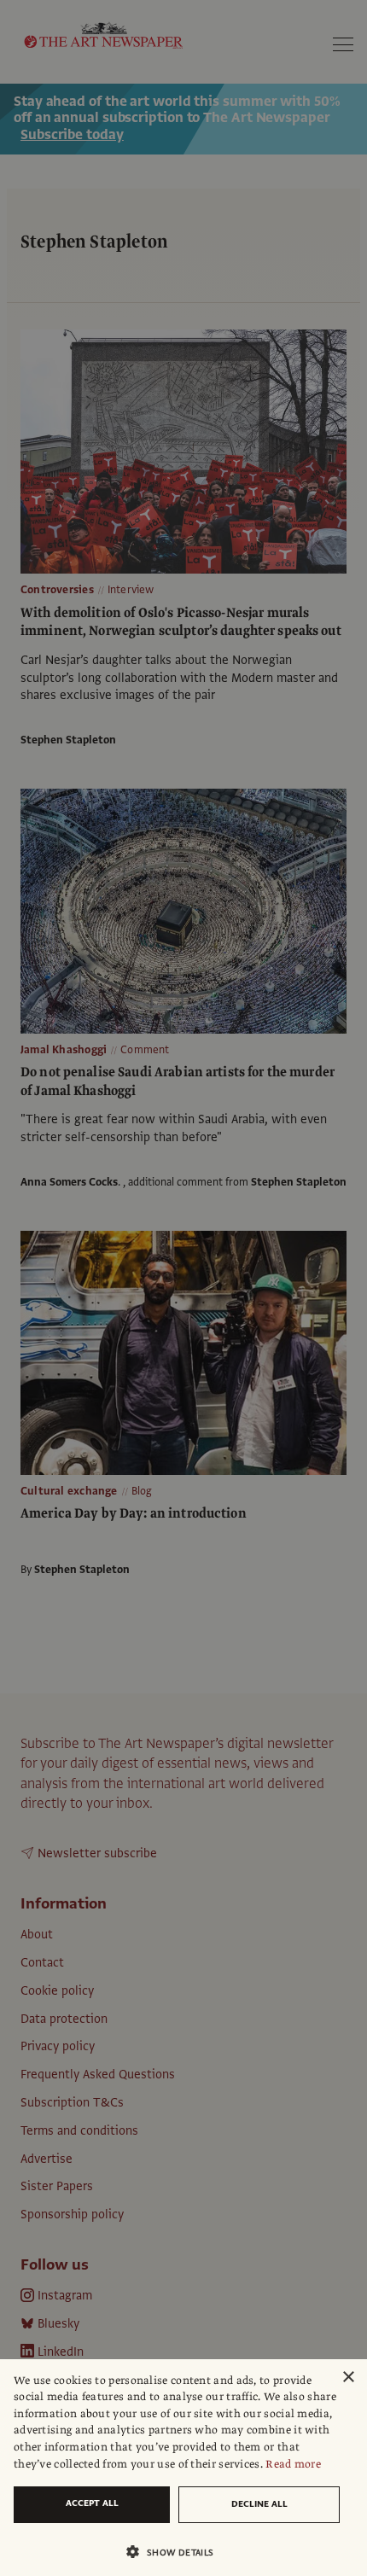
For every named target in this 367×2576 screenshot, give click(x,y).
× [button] (348, 2378)
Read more (293, 2464)
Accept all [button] (92, 2503)
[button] (177, 2552)
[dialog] (183, 2468)
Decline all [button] (259, 2504)
